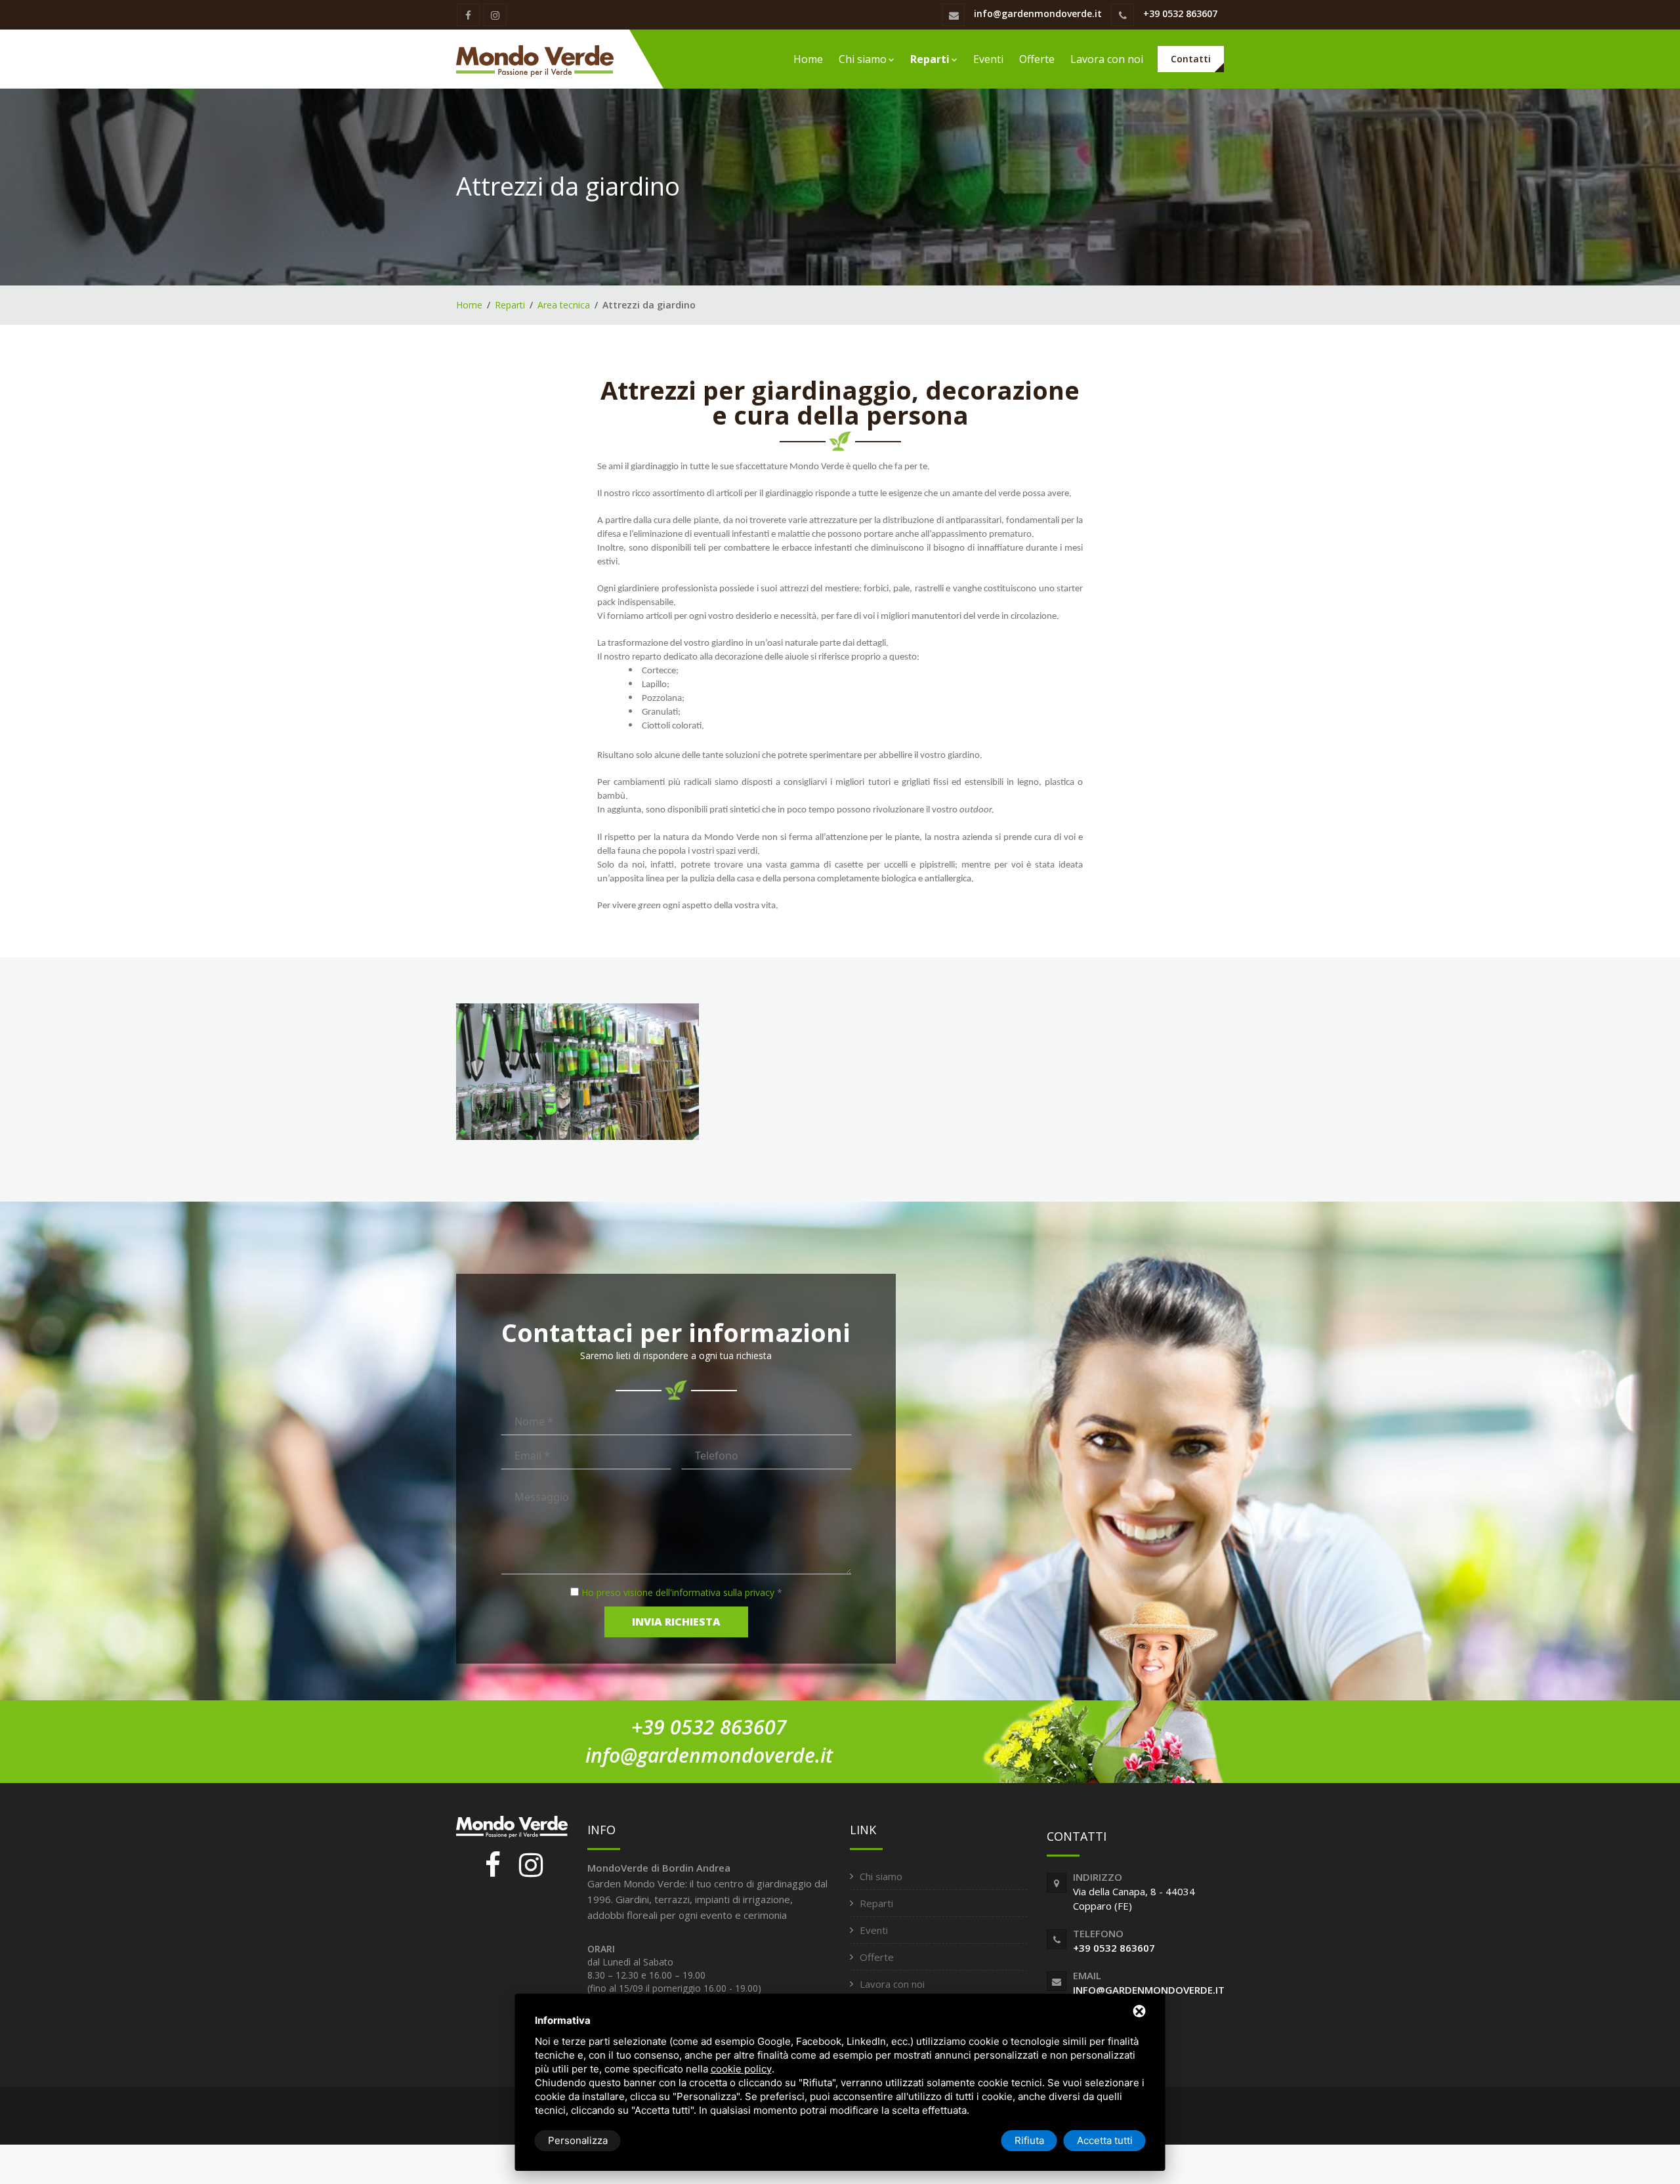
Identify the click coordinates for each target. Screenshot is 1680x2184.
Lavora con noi (1107, 59)
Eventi (988, 59)
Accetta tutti (1105, 2140)
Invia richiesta (676, 1622)
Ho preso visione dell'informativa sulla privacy (678, 1592)
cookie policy (741, 2069)
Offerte (1037, 59)
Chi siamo (863, 59)
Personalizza (578, 2140)
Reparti (930, 59)
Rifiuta (1029, 2140)
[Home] (535, 59)
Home (808, 59)
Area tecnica (564, 305)
